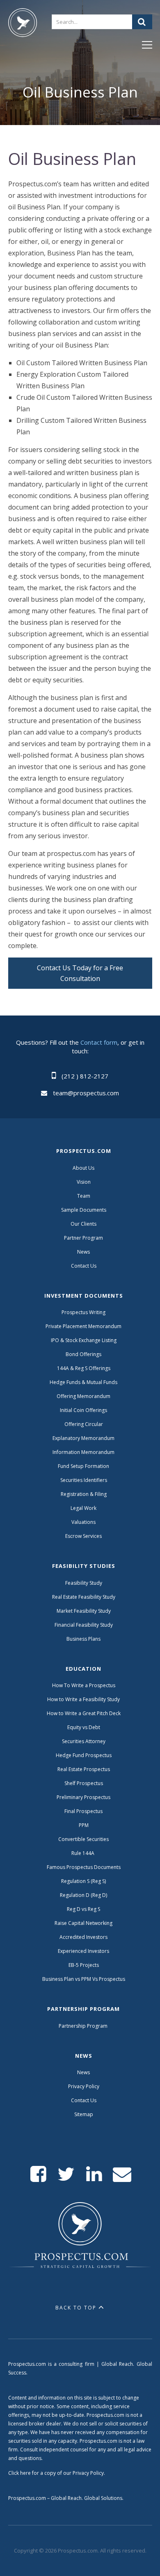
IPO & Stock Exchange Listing (84, 1340)
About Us (83, 1168)
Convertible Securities (83, 1839)
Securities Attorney (84, 1741)
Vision (84, 1182)
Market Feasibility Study (84, 1611)
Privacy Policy (84, 2086)
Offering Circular (84, 1424)
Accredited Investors (83, 1937)
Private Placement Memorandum (83, 1326)
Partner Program (83, 1238)
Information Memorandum (83, 1452)
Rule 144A (83, 1853)
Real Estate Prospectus (84, 1769)
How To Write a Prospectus (84, 1685)
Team (84, 1196)
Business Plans (83, 1639)
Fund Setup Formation (83, 1466)
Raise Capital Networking (83, 1923)
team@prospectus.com (86, 1093)
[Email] (122, 2174)
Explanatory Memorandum (83, 1438)
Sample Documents (84, 1210)
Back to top (76, 2308)
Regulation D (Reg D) (83, 1895)
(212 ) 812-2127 (85, 1076)
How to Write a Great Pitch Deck (84, 1713)
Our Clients (83, 1224)
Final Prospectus (83, 1811)
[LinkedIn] (94, 2174)
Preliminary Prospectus (83, 1797)
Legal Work (83, 1508)
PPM (84, 1825)
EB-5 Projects (84, 1965)
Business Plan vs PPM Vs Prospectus (84, 1979)
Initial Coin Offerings (83, 1410)
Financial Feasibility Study (84, 1625)
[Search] (142, 22)
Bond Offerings (83, 1354)
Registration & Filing (84, 1494)
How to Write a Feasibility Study (83, 1699)
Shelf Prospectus (84, 1783)
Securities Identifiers (84, 1480)
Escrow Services (83, 1536)
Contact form (99, 1042)
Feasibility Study (84, 1583)
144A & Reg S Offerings (84, 1368)
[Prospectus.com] (23, 24)
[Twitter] (66, 2174)
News (83, 1252)
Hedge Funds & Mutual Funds (83, 1382)
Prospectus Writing (83, 1312)
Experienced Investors (83, 1951)
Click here (19, 2473)
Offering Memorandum (83, 1396)
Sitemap (84, 2114)
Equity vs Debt (84, 1727)
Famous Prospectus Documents (84, 1867)
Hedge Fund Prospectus (84, 1755)
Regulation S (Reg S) (83, 1881)
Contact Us (84, 1266)
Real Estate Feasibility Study (84, 1597)
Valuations (83, 1522)
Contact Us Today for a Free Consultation (80, 973)
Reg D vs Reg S (83, 1909)
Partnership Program (84, 2026)
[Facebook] (38, 2174)
